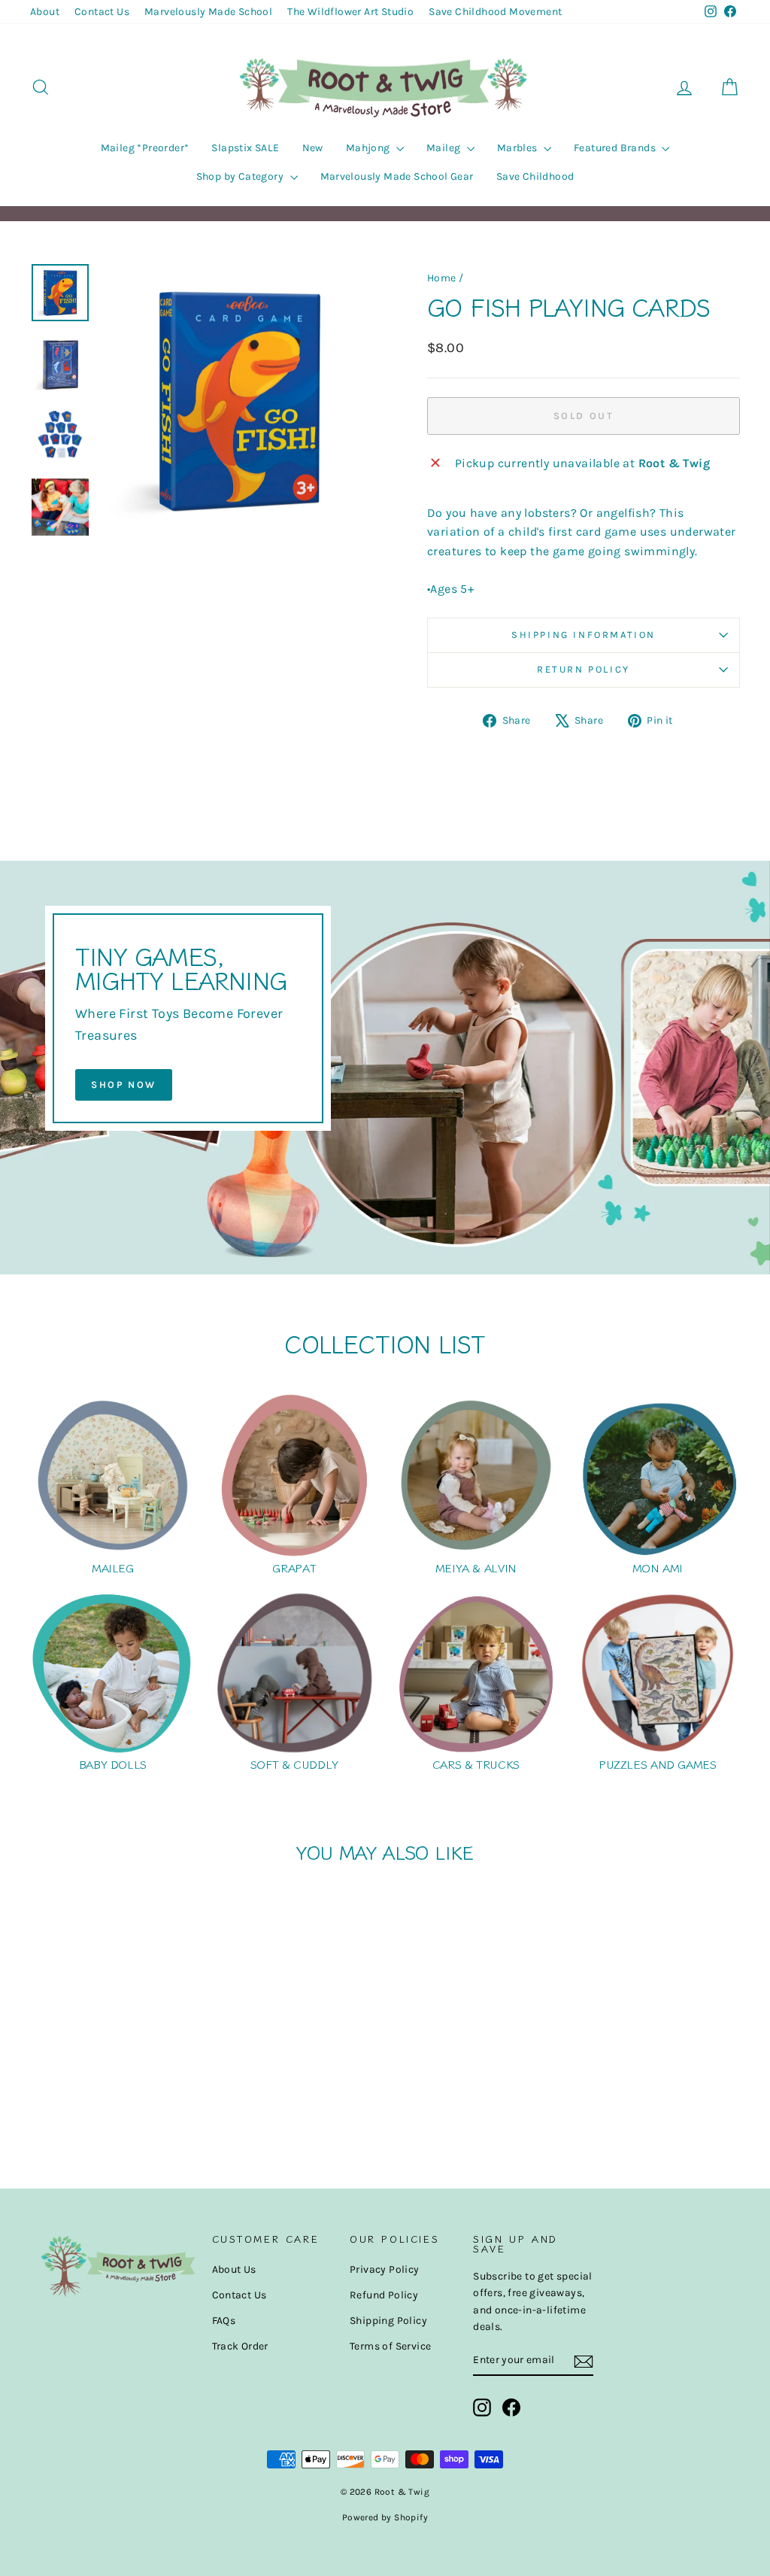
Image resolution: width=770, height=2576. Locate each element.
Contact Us (102, 12)
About (45, 12)
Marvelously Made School (208, 12)
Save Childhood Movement (495, 12)
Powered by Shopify (385, 2517)
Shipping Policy (388, 2321)
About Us (234, 2269)
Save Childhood (535, 176)
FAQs (224, 2321)
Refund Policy (384, 2295)
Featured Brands (616, 148)
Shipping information (584, 635)
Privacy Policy (385, 2269)
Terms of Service (390, 2346)
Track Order (240, 2346)
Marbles (518, 148)
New (313, 148)
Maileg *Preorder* (145, 148)
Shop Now (124, 1084)
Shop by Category (241, 176)
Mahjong (369, 148)
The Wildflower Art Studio (350, 12)
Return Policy (584, 669)
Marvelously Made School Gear (397, 176)
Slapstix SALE (245, 148)
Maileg (445, 148)
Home (442, 278)
